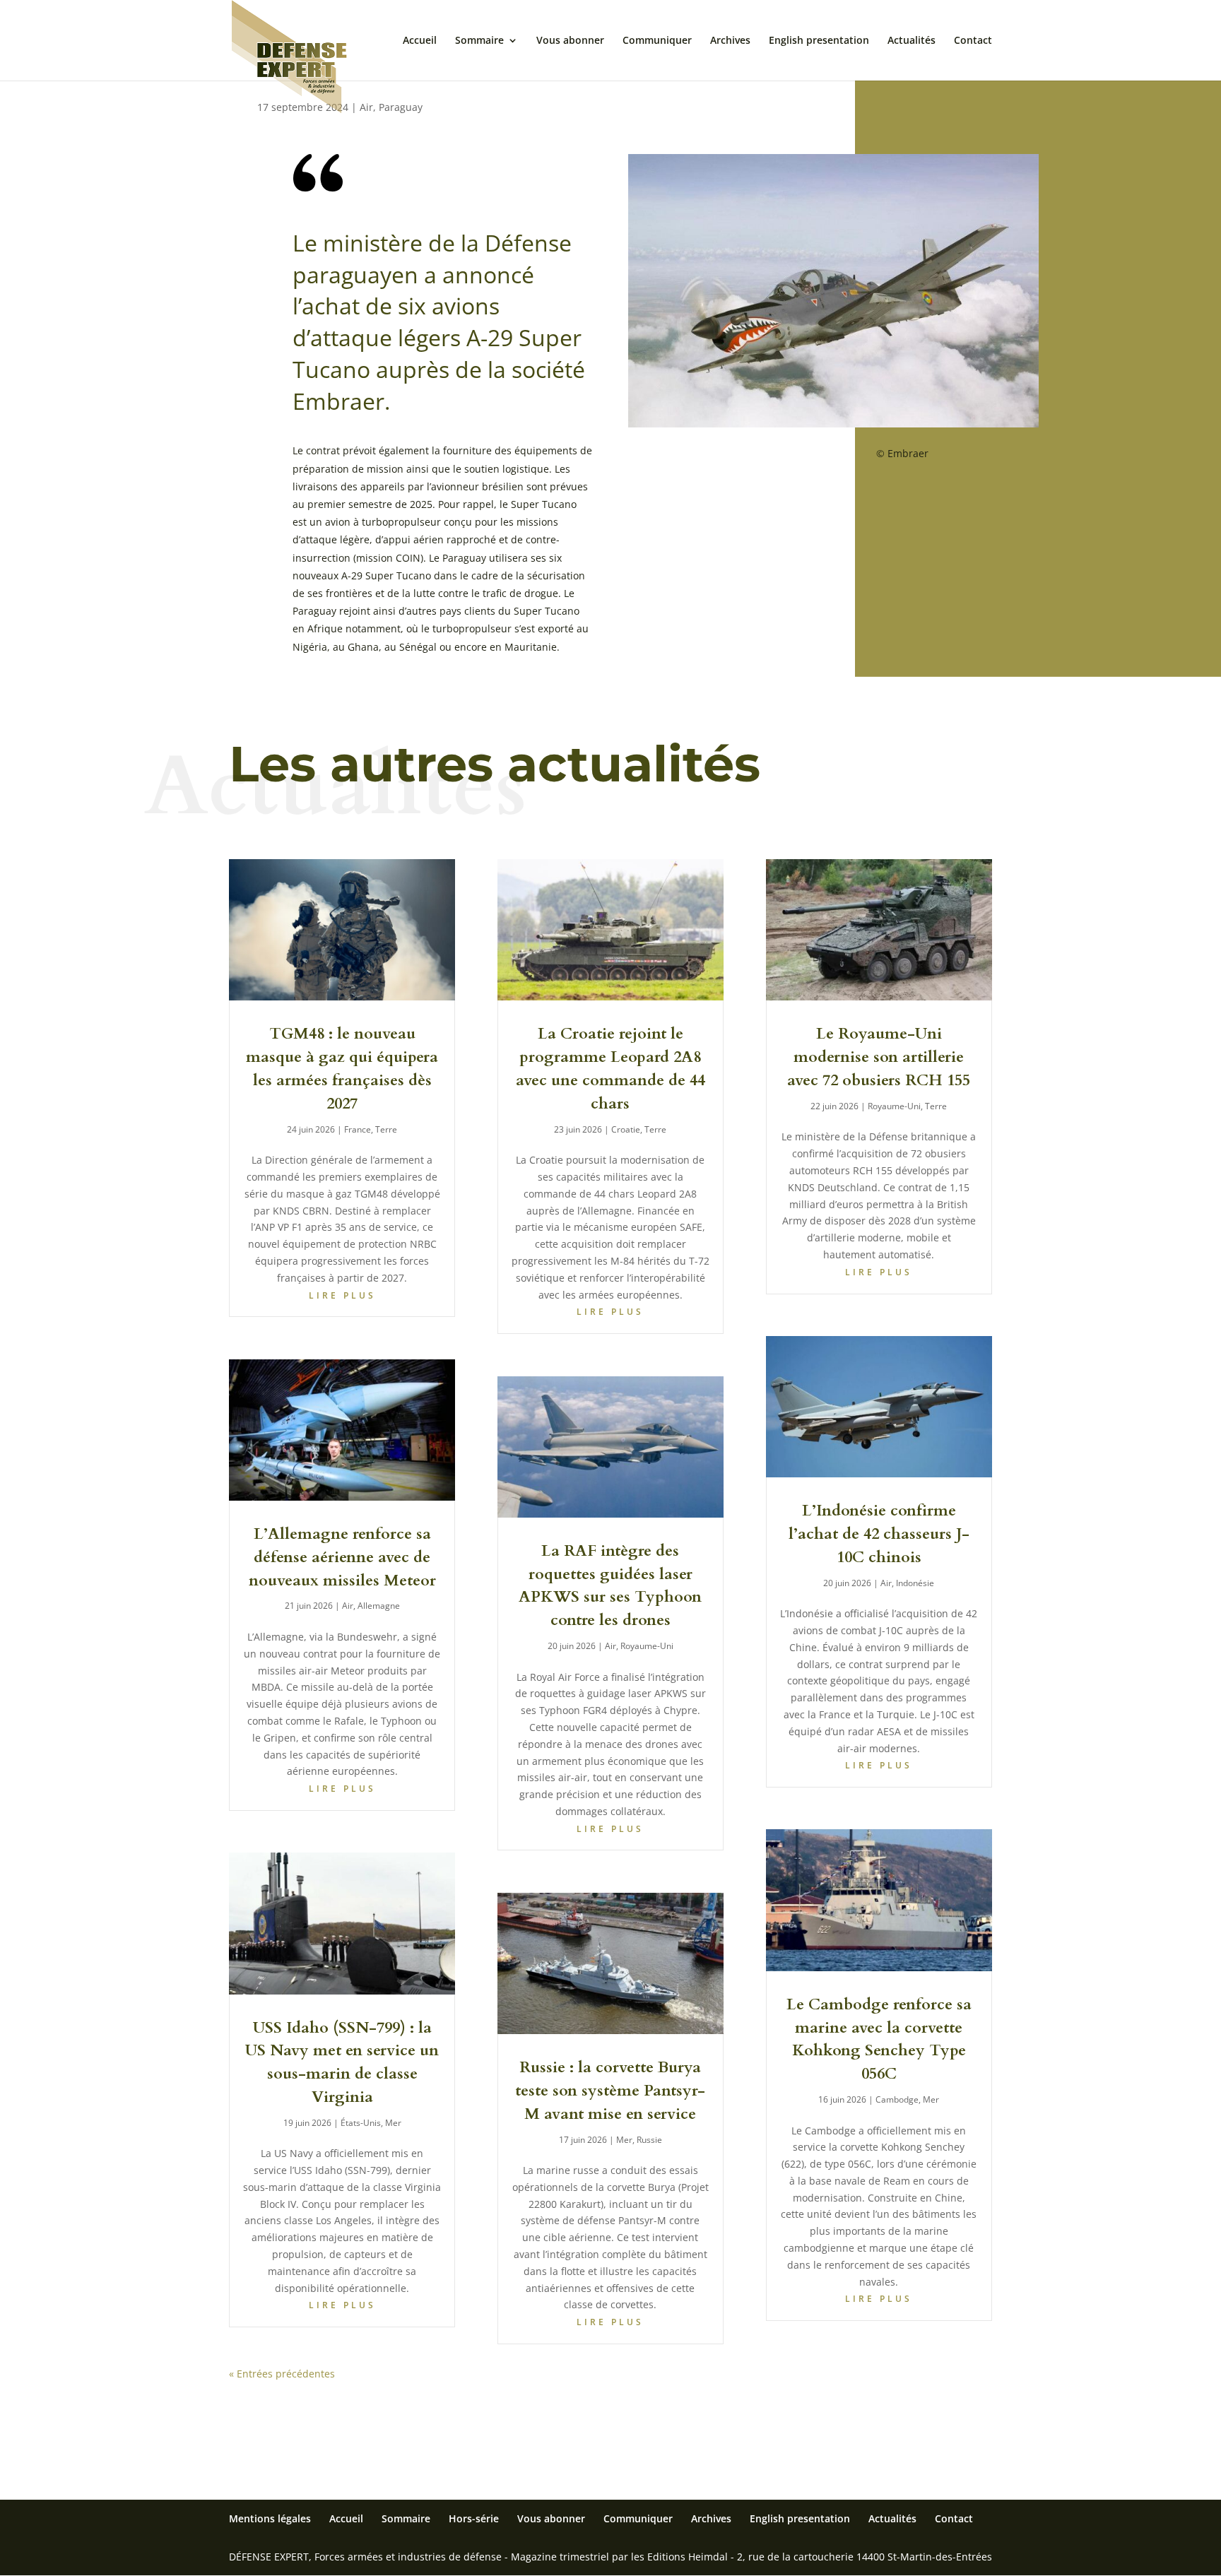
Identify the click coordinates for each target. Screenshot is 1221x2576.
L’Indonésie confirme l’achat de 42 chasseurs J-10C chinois (879, 1534)
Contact (973, 41)
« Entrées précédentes (282, 2374)
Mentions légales (270, 2518)
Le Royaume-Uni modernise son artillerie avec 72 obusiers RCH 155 (879, 1057)
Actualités (912, 41)
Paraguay (401, 107)
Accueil (420, 41)
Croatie (626, 1129)
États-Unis (361, 2123)
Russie (649, 2140)
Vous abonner (570, 41)
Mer (393, 2123)
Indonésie (915, 1583)
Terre (386, 1129)
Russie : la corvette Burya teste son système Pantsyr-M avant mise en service (610, 2091)
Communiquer (657, 41)
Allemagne (379, 1606)
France (358, 1129)
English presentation (819, 41)
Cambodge (897, 2099)
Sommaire (479, 41)
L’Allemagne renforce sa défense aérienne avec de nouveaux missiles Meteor (342, 1557)
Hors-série (474, 2518)
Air (366, 107)
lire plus (342, 1295)
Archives (730, 41)
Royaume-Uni (647, 1646)
